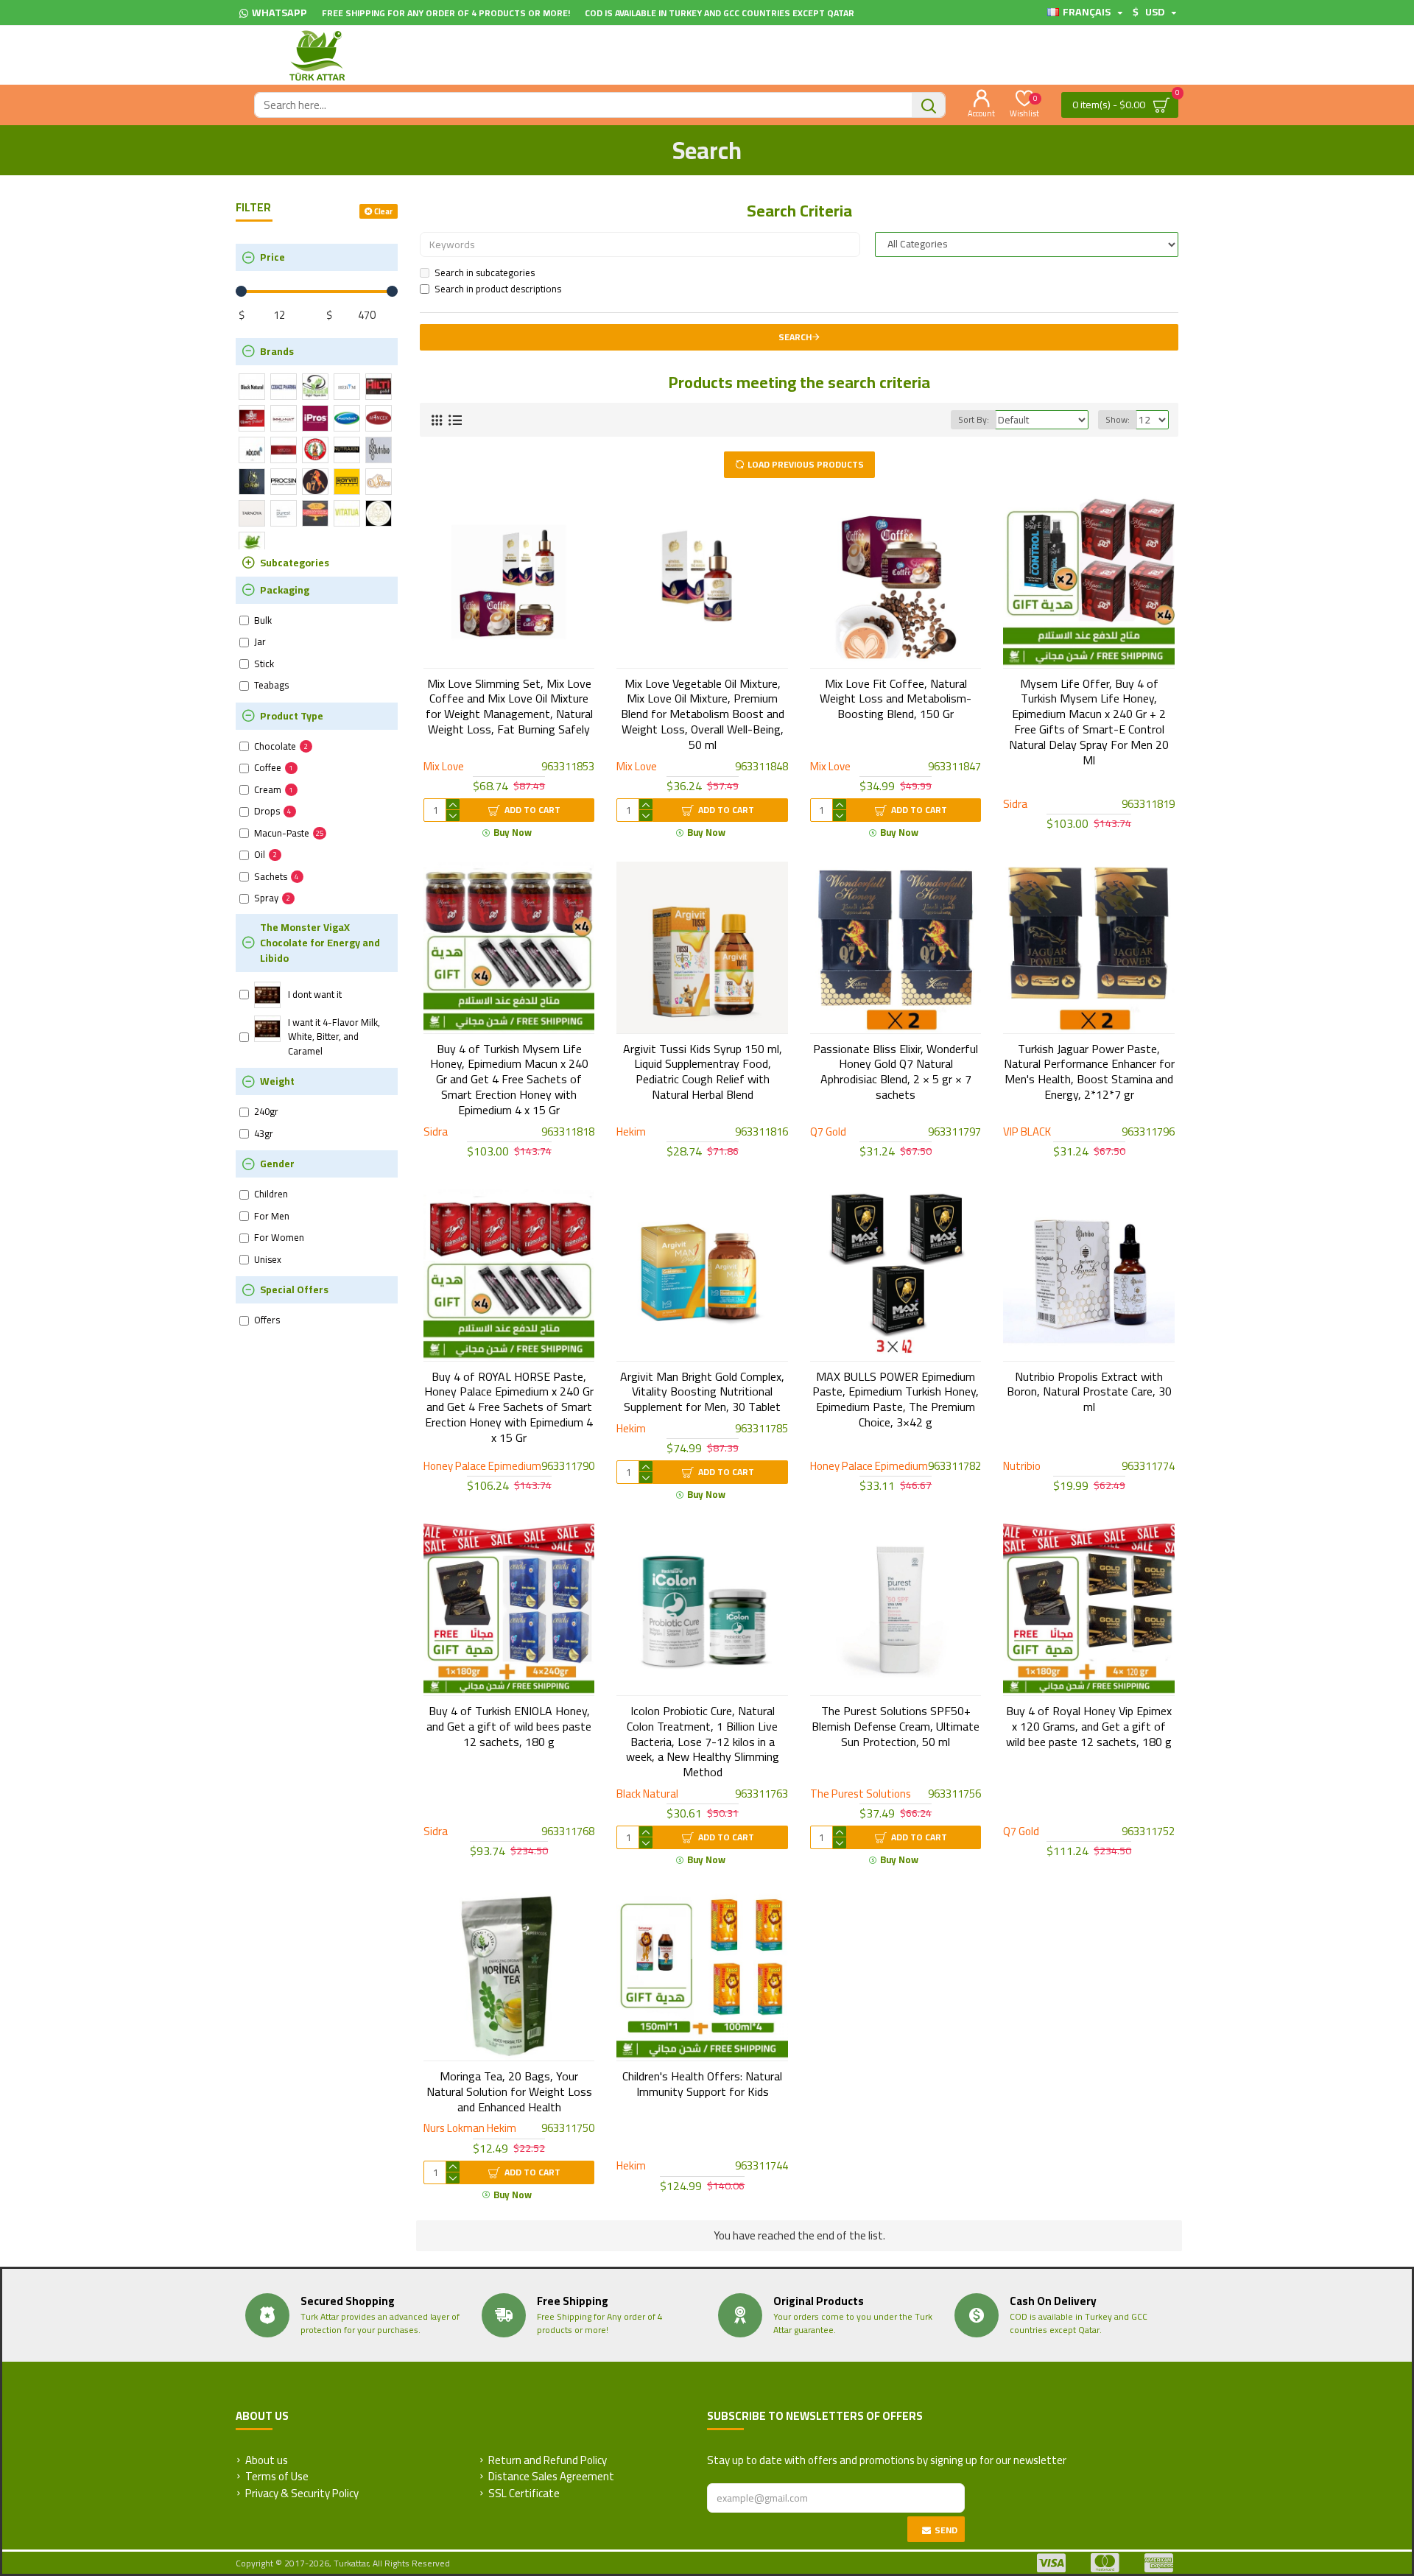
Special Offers (294, 1289)
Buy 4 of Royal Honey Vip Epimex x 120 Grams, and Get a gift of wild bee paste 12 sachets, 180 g (1089, 1726)
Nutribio (1022, 1467)
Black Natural (647, 1794)
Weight (277, 1081)
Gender (277, 1164)
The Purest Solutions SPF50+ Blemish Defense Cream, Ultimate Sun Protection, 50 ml (896, 1726)
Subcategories (295, 563)
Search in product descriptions (498, 289)
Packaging (285, 590)
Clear (383, 211)
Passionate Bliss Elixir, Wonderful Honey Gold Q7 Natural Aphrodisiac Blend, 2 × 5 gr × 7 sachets (896, 1072)
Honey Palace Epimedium (482, 1467)
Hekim (631, 1132)
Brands (277, 351)
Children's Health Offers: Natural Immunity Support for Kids (702, 2084)
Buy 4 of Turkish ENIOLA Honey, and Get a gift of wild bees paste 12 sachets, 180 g (509, 1726)
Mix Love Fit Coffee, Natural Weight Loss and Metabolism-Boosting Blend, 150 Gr (896, 699)
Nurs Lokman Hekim (470, 2129)
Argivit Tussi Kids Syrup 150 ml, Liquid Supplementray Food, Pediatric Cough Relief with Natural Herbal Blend (703, 1072)
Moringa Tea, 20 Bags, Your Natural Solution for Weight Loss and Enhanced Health (509, 2091)
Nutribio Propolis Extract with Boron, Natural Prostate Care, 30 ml (1089, 1392)
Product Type (292, 716)
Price (272, 257)
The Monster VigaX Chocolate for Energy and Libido (320, 943)
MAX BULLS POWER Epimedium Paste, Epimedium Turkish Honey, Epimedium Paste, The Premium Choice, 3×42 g (896, 1400)
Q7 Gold (828, 1132)
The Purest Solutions (861, 1794)
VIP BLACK (1027, 1132)
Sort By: (974, 419)
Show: (1118, 419)
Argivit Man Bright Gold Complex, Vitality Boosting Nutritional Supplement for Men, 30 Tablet (702, 1392)
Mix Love (444, 767)
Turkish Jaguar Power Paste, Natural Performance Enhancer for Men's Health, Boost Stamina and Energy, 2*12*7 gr (1089, 1072)
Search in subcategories (485, 273)
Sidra (1015, 805)
